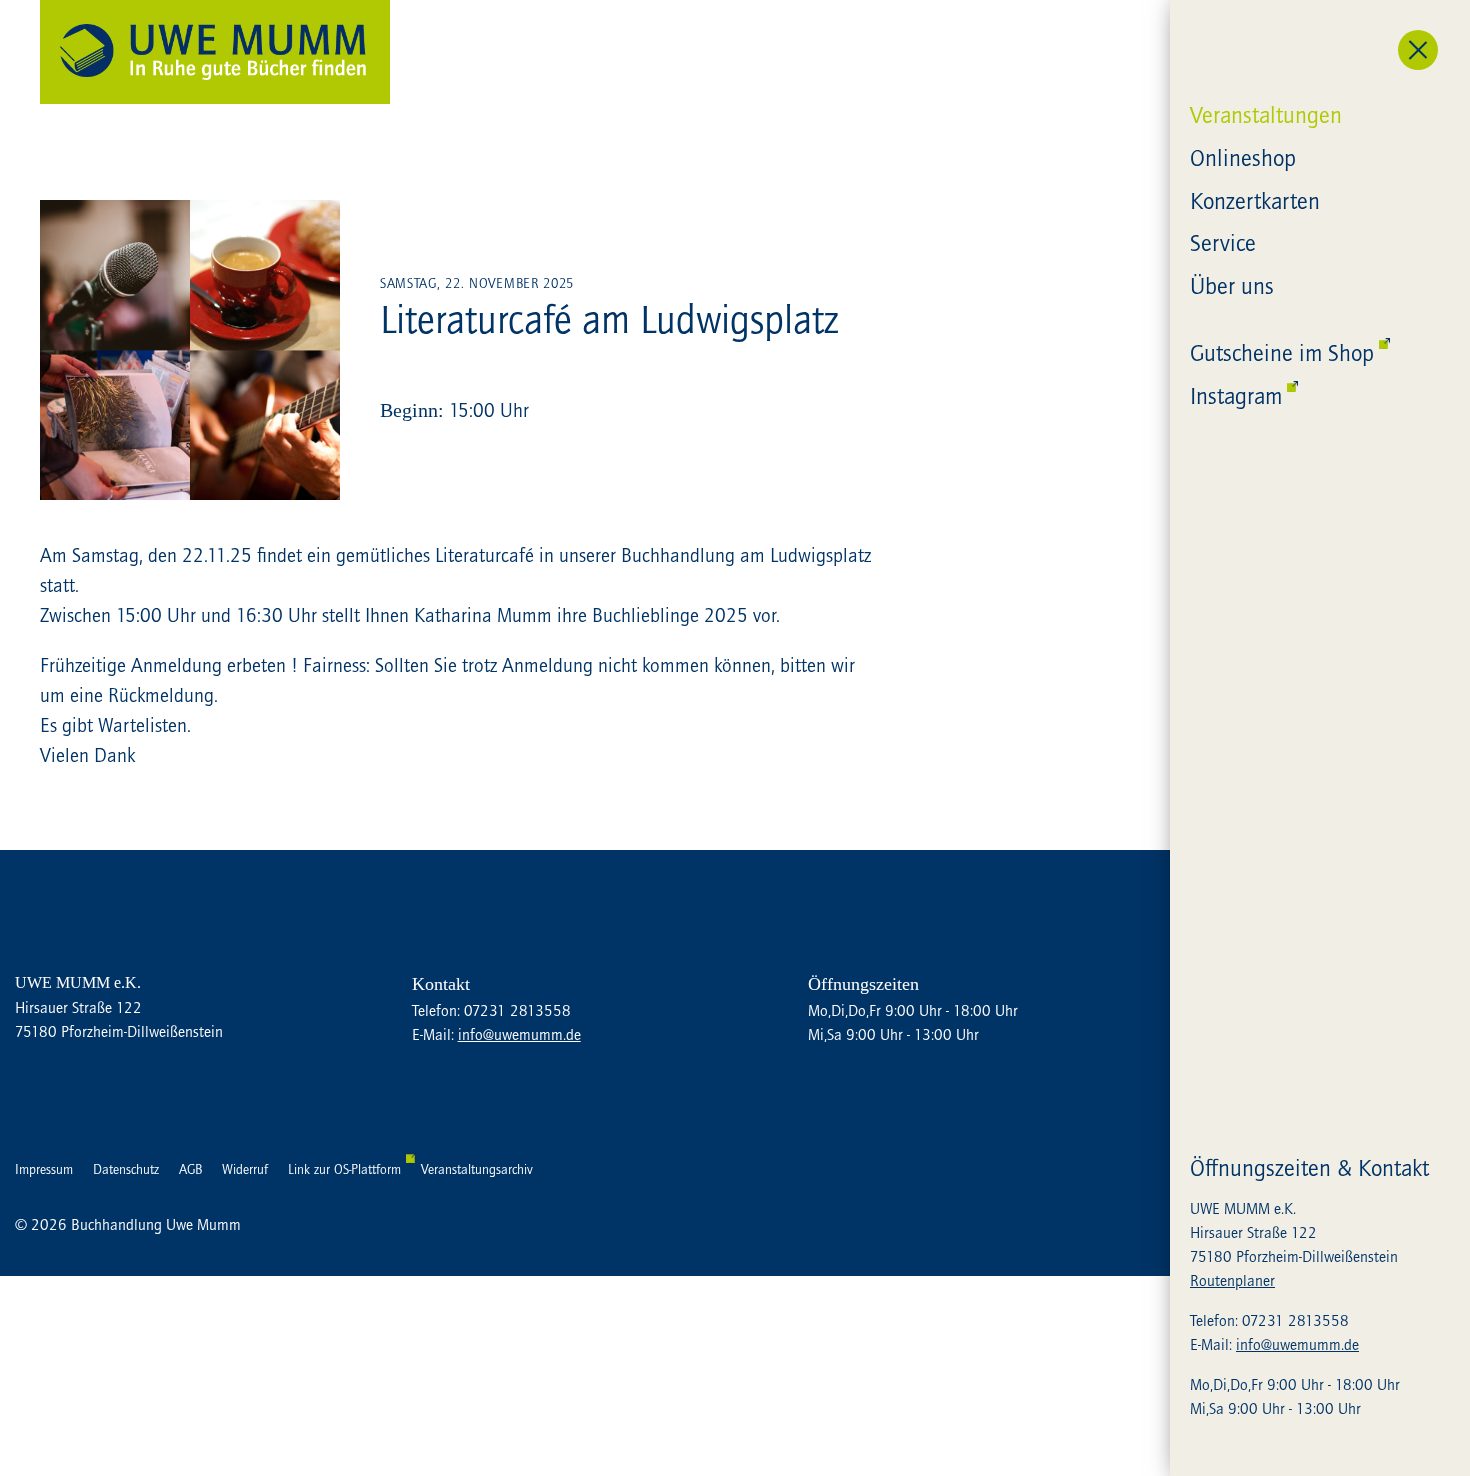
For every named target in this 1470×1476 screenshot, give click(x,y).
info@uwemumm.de (1297, 1344)
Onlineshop (1243, 157)
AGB (190, 1169)
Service (1223, 242)
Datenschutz (126, 1169)
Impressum (44, 1169)
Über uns (1232, 285)
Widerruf (245, 1169)
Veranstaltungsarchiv (477, 1169)
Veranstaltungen (1266, 114)
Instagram (1236, 395)
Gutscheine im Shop (1282, 352)
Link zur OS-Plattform (344, 1169)
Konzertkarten (1255, 200)
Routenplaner (1232, 1280)
